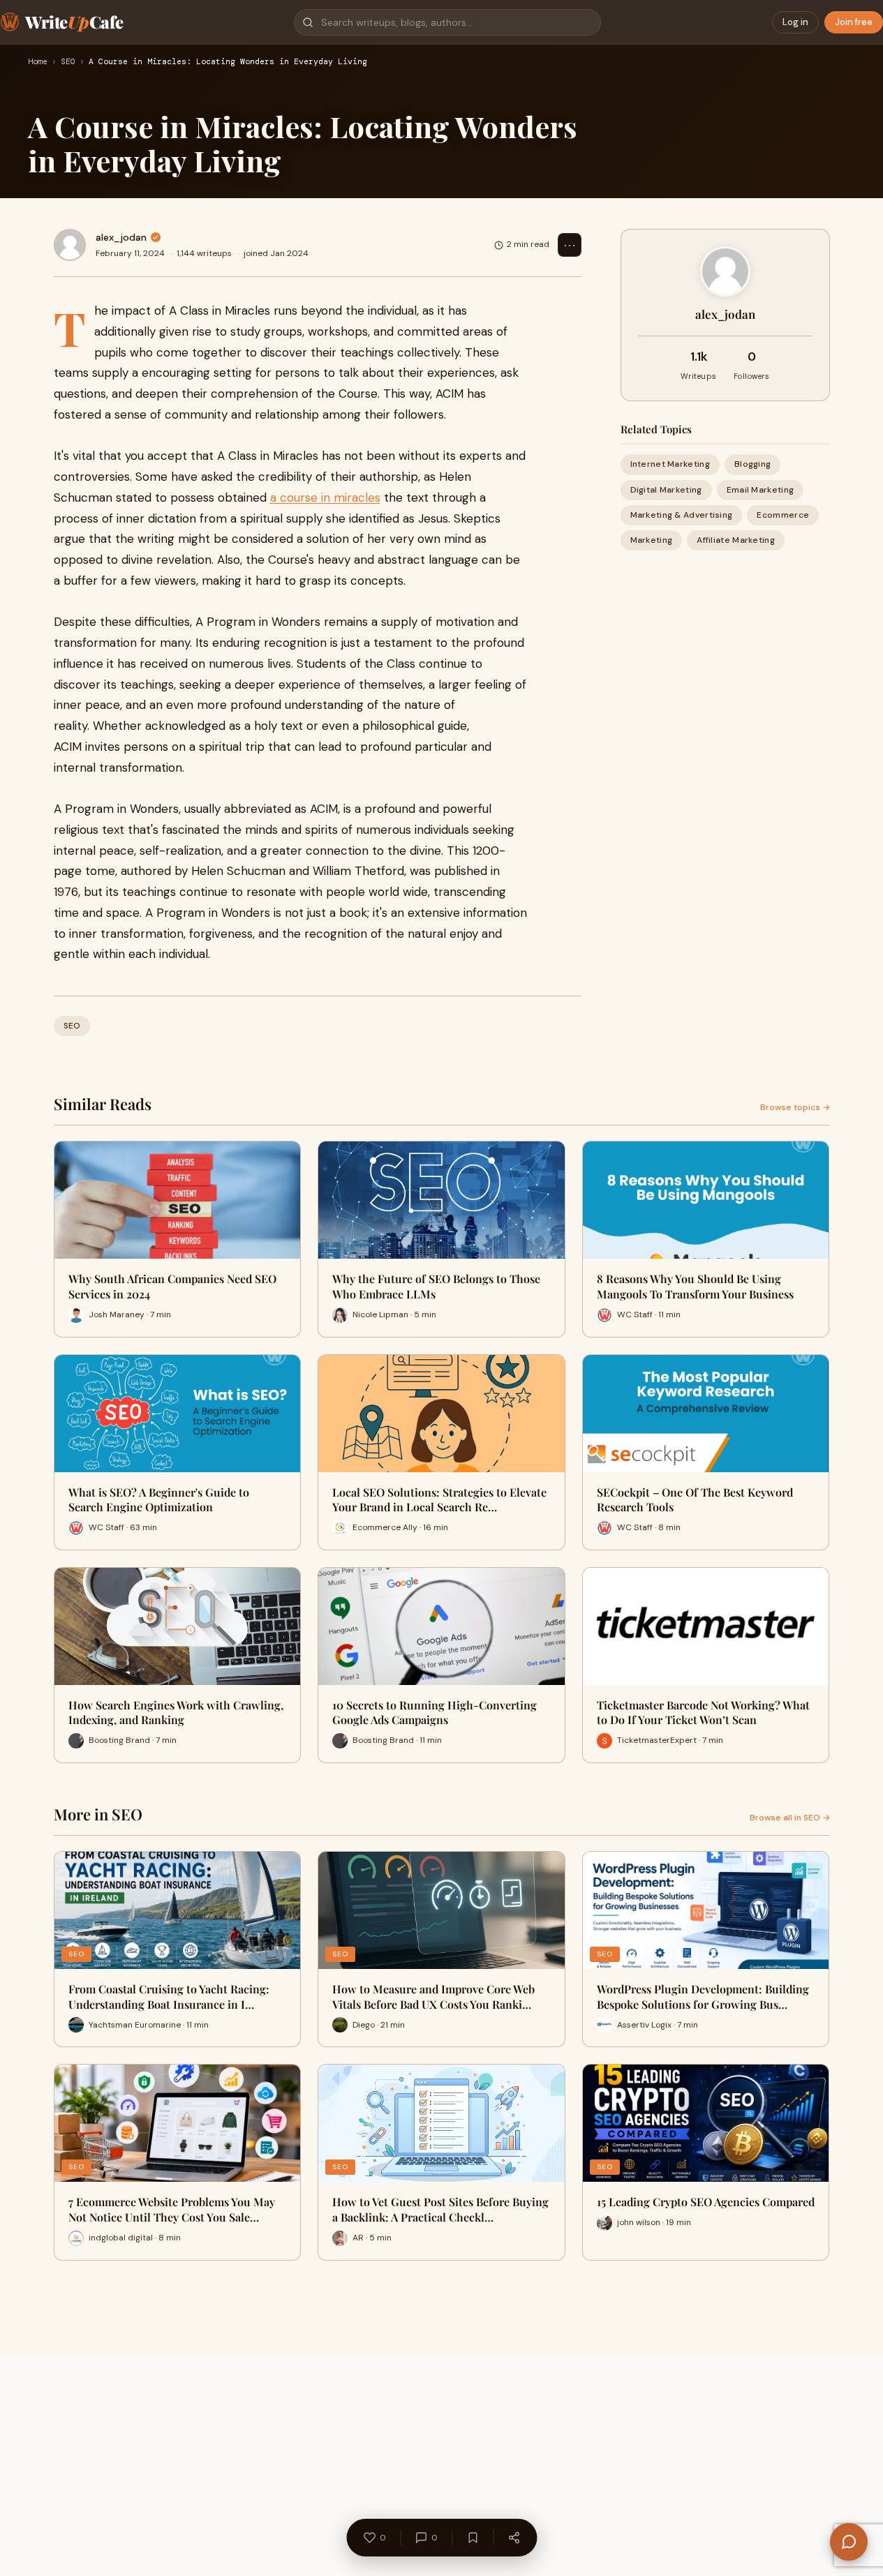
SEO (68, 62)
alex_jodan (121, 237)
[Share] (514, 2538)
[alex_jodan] (70, 245)
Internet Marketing (670, 464)
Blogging (752, 464)
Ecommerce (783, 514)
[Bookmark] (473, 2538)
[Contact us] (849, 2542)
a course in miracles (325, 497)
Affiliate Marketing (736, 540)
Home (38, 62)
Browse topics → (795, 1107)
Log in (795, 22)
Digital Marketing (666, 489)
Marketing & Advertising (682, 514)
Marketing (652, 540)
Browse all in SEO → (790, 1818)
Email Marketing (760, 489)
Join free (854, 22)
